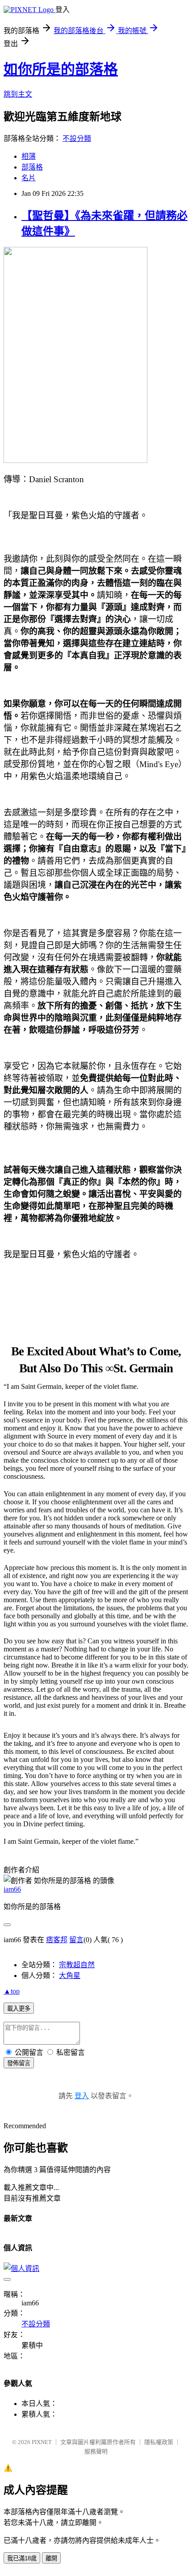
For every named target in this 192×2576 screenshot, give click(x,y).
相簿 (29, 156)
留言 (76, 1940)
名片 (29, 178)
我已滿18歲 (22, 2558)
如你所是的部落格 (61, 69)
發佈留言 (19, 2063)
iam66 (12, 1889)
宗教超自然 (77, 1965)
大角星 (70, 1975)
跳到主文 (18, 94)
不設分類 (77, 138)
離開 (51, 2558)
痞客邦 (57, 1940)
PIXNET (42, 2442)
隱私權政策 (159, 2442)
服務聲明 (96, 2451)
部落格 (32, 167)
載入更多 (19, 2009)
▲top (12, 1991)
